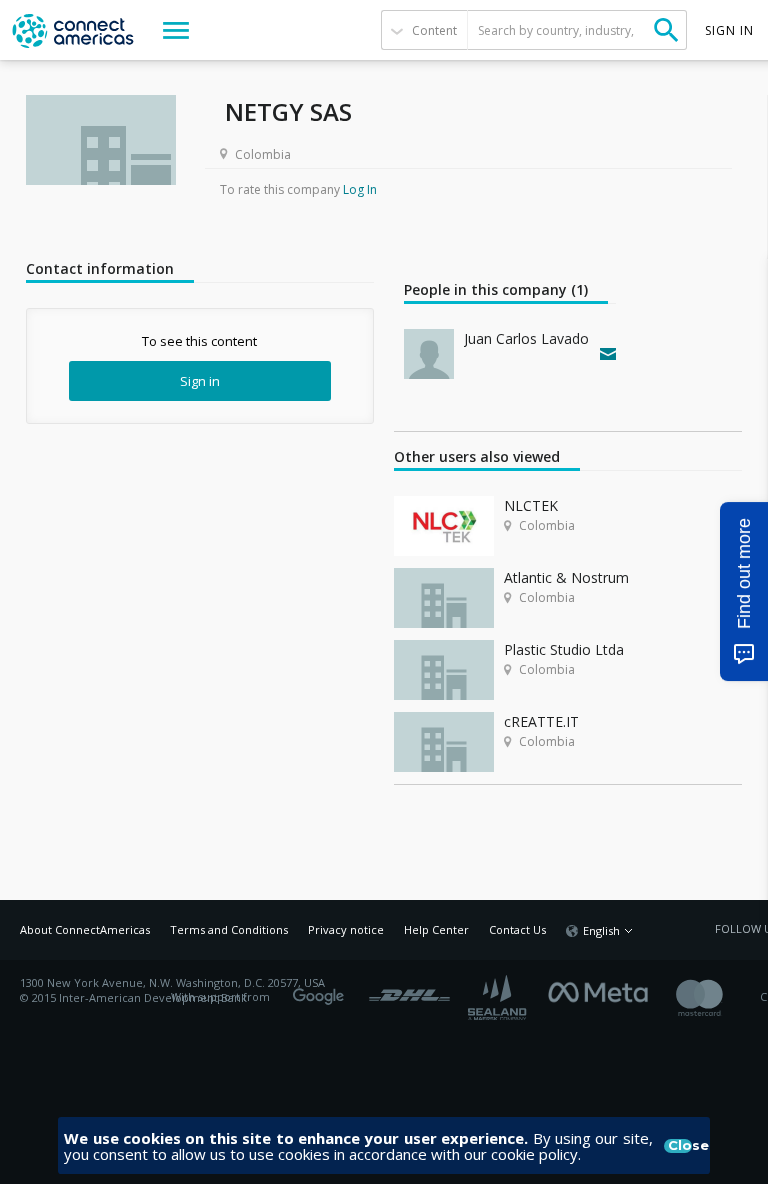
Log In (360, 189)
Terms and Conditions (229, 929)
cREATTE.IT (541, 721)
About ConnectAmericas (85, 929)
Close (680, 1146)
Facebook (603, 990)
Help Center (436, 929)
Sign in (200, 381)
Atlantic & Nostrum (566, 577)
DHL (409, 990)
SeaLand (499, 997)
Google (322, 990)
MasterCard (716, 997)
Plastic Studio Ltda (564, 649)
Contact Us (517, 929)
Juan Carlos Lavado (526, 338)
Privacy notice (346, 929)
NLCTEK (531, 505)
